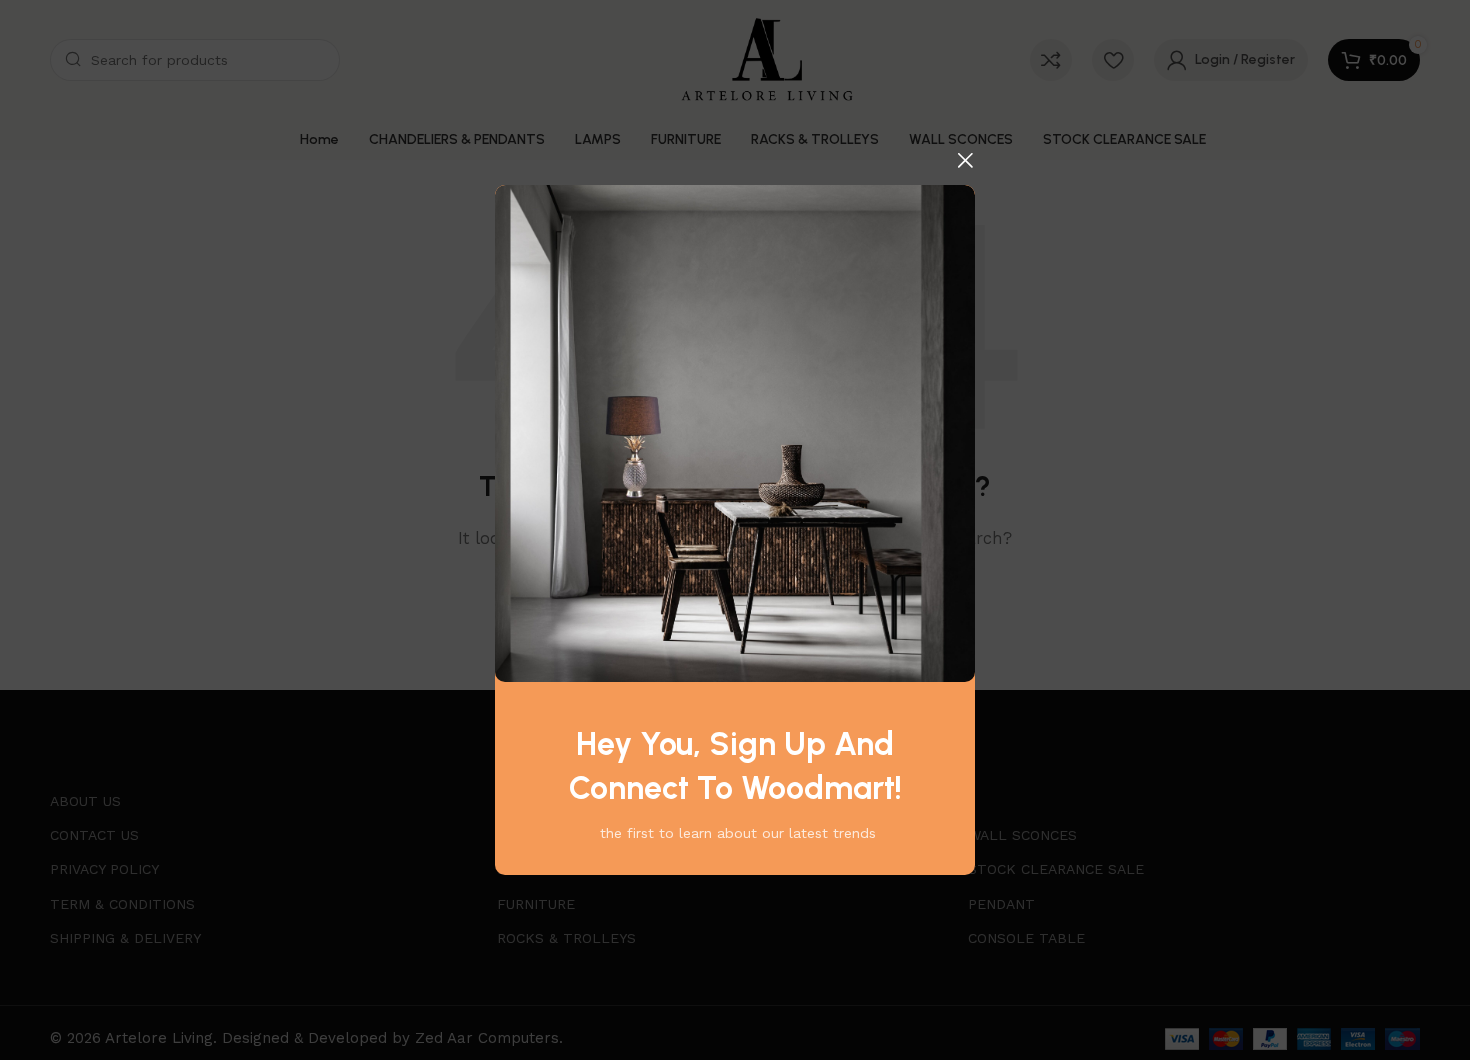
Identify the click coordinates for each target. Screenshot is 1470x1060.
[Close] (965, 160)
